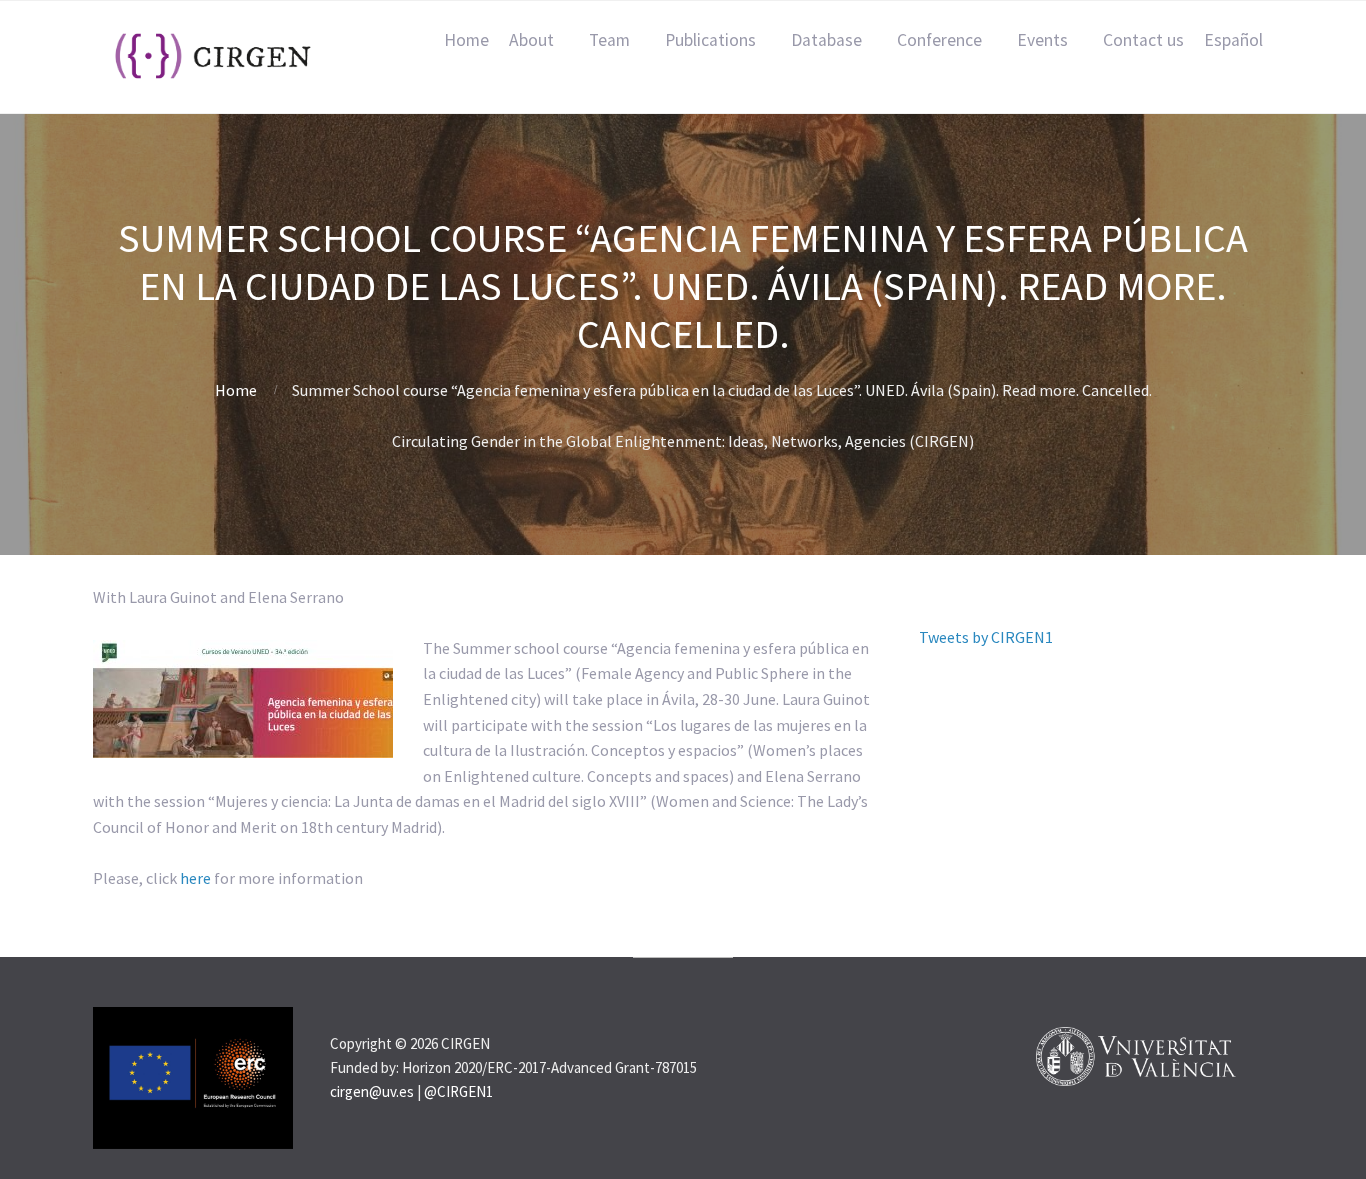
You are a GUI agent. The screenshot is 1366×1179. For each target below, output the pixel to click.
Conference (939, 40)
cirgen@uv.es (372, 1091)
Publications (710, 40)
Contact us (1143, 40)
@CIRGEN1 (458, 1091)
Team (609, 40)
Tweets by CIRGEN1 (986, 637)
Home (466, 40)
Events (1042, 40)
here (195, 878)
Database (826, 40)
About (531, 40)
